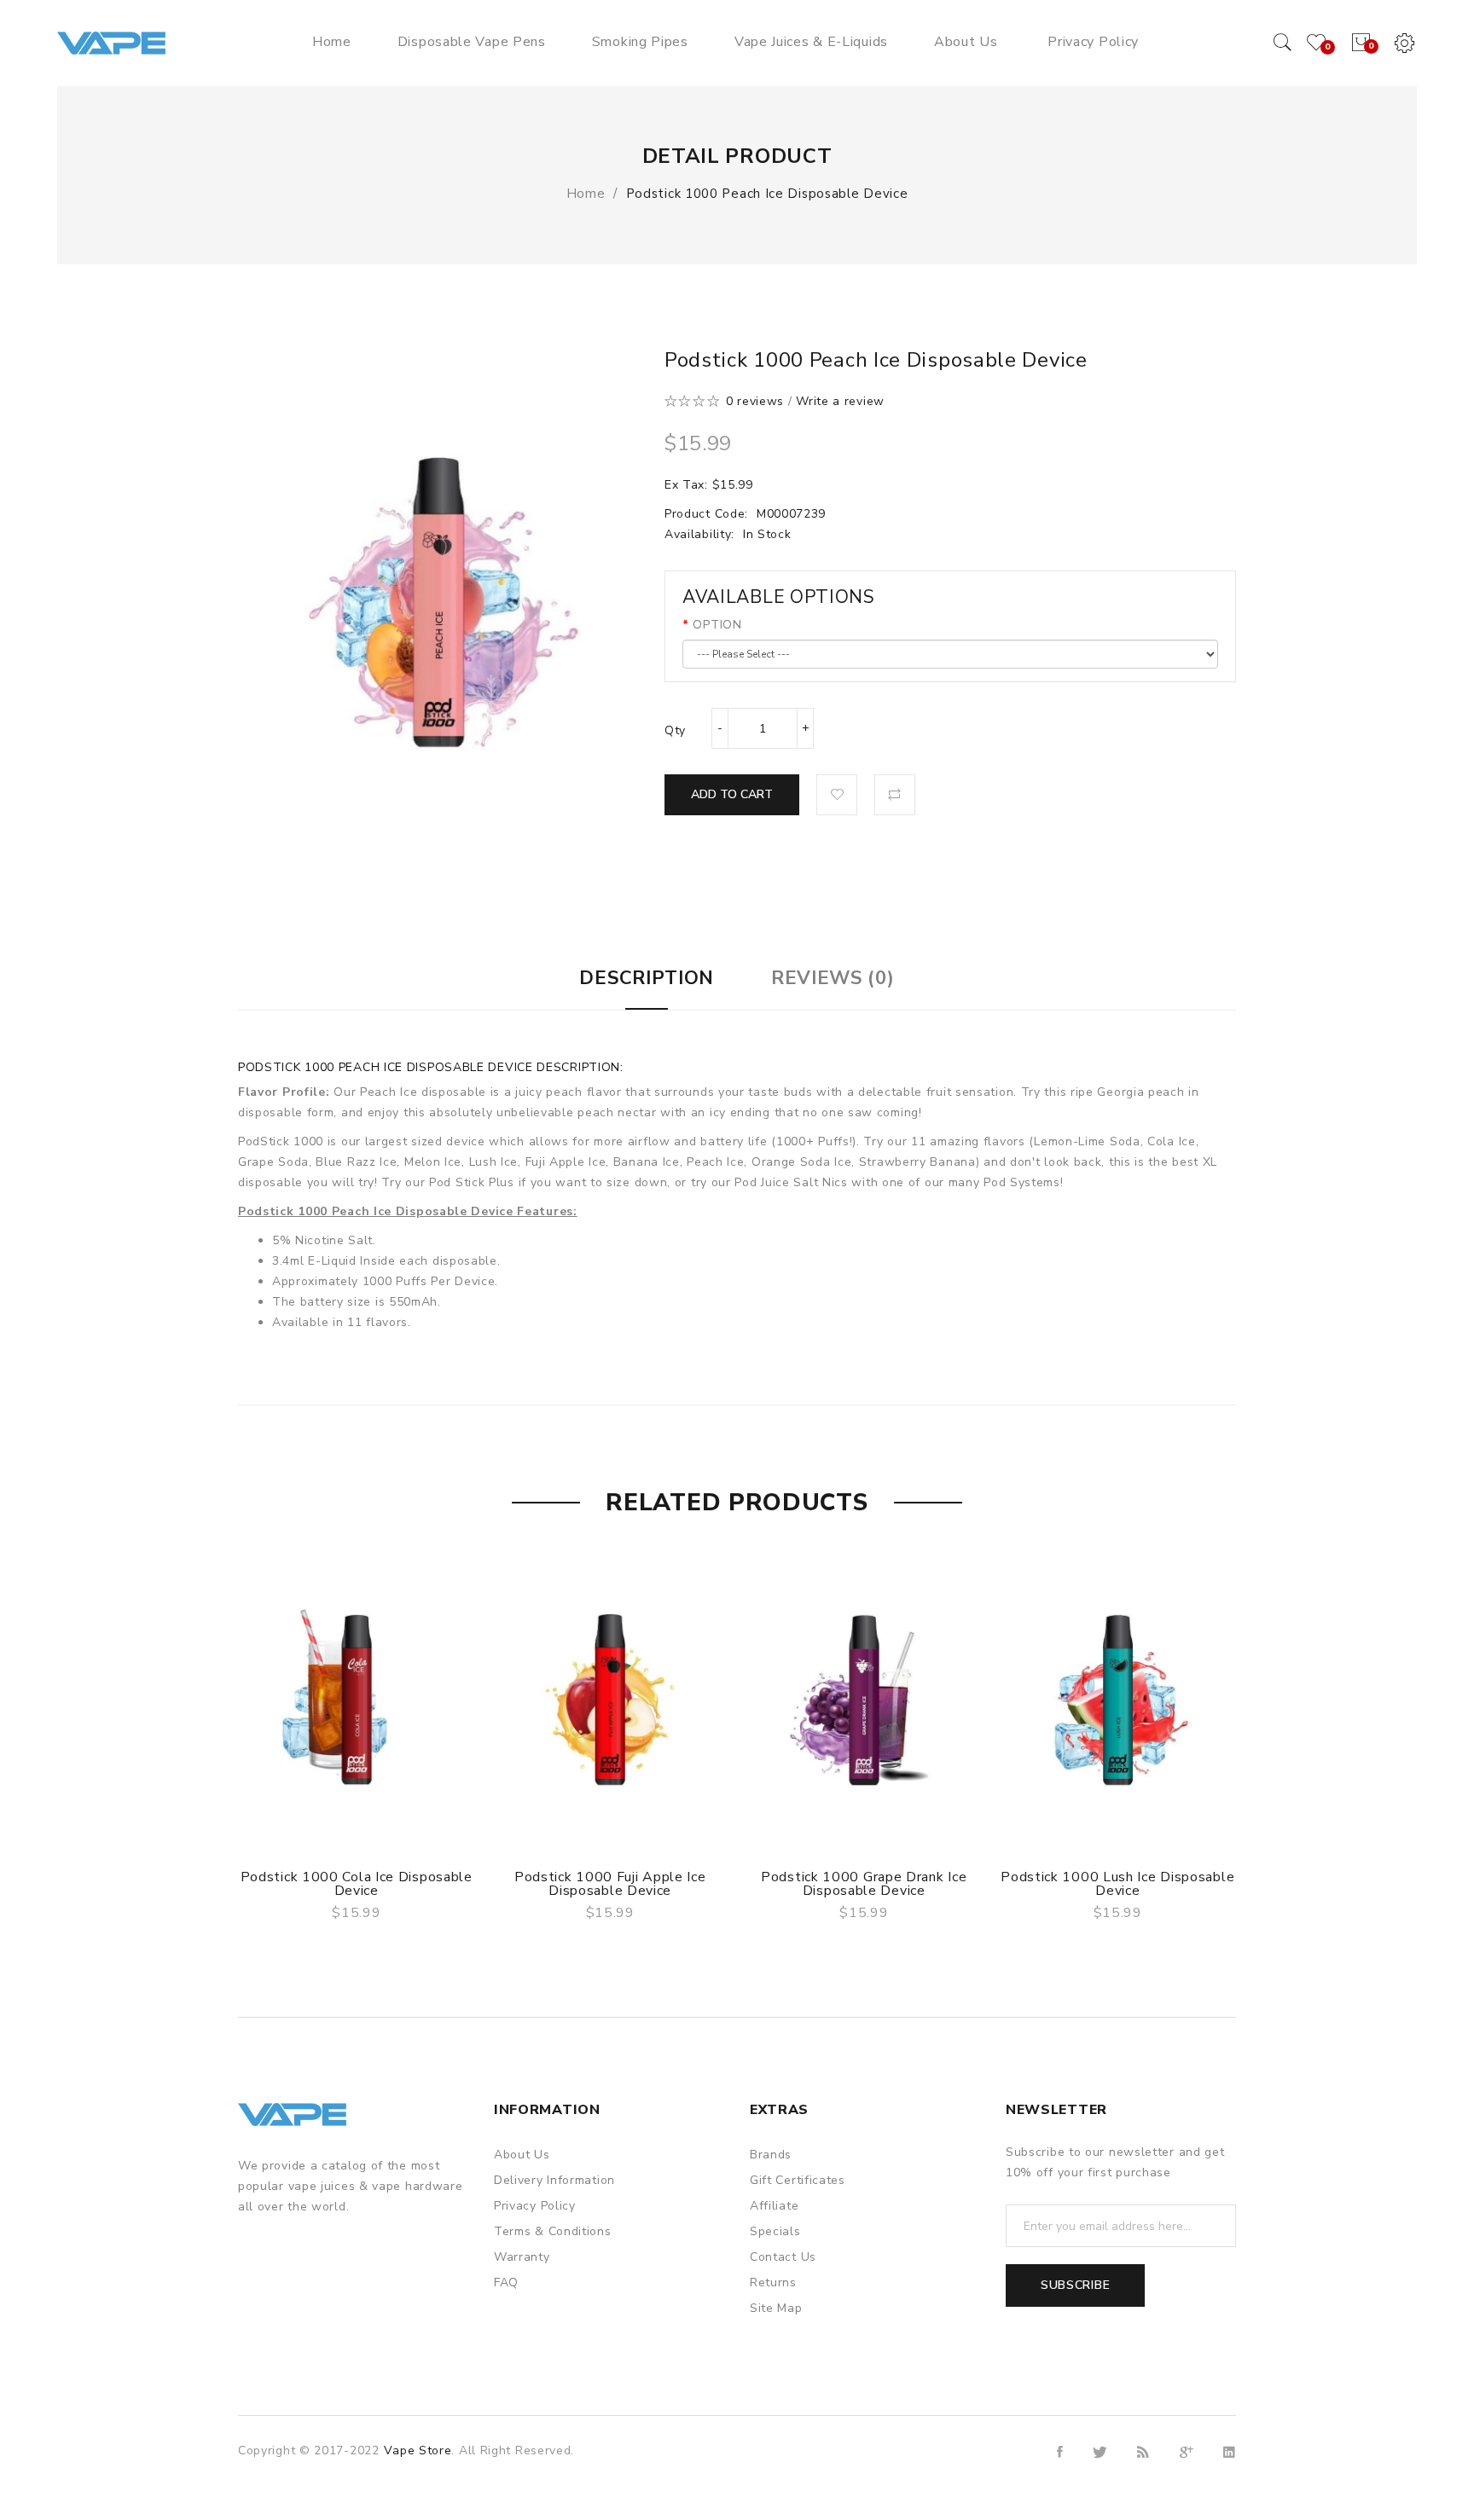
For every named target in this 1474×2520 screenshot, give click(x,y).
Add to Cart (732, 794)
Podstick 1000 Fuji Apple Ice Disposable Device (610, 1884)
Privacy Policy (535, 2206)
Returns (773, 2282)
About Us (522, 2155)
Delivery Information (554, 2180)
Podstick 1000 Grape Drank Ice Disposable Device (864, 1884)
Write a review (840, 401)
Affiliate (774, 2206)
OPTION (717, 625)
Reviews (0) (833, 978)
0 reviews (755, 401)
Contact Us (783, 2257)
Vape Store (418, 2450)
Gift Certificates (798, 2180)
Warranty (522, 2257)
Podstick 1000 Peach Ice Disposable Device (767, 194)
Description (647, 978)
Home (586, 194)
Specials (775, 2231)
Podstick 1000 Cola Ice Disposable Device (357, 1884)
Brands (771, 2155)
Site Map (776, 2308)
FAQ (506, 2282)
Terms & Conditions (553, 2231)
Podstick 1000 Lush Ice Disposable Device (1117, 1884)
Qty (675, 730)
